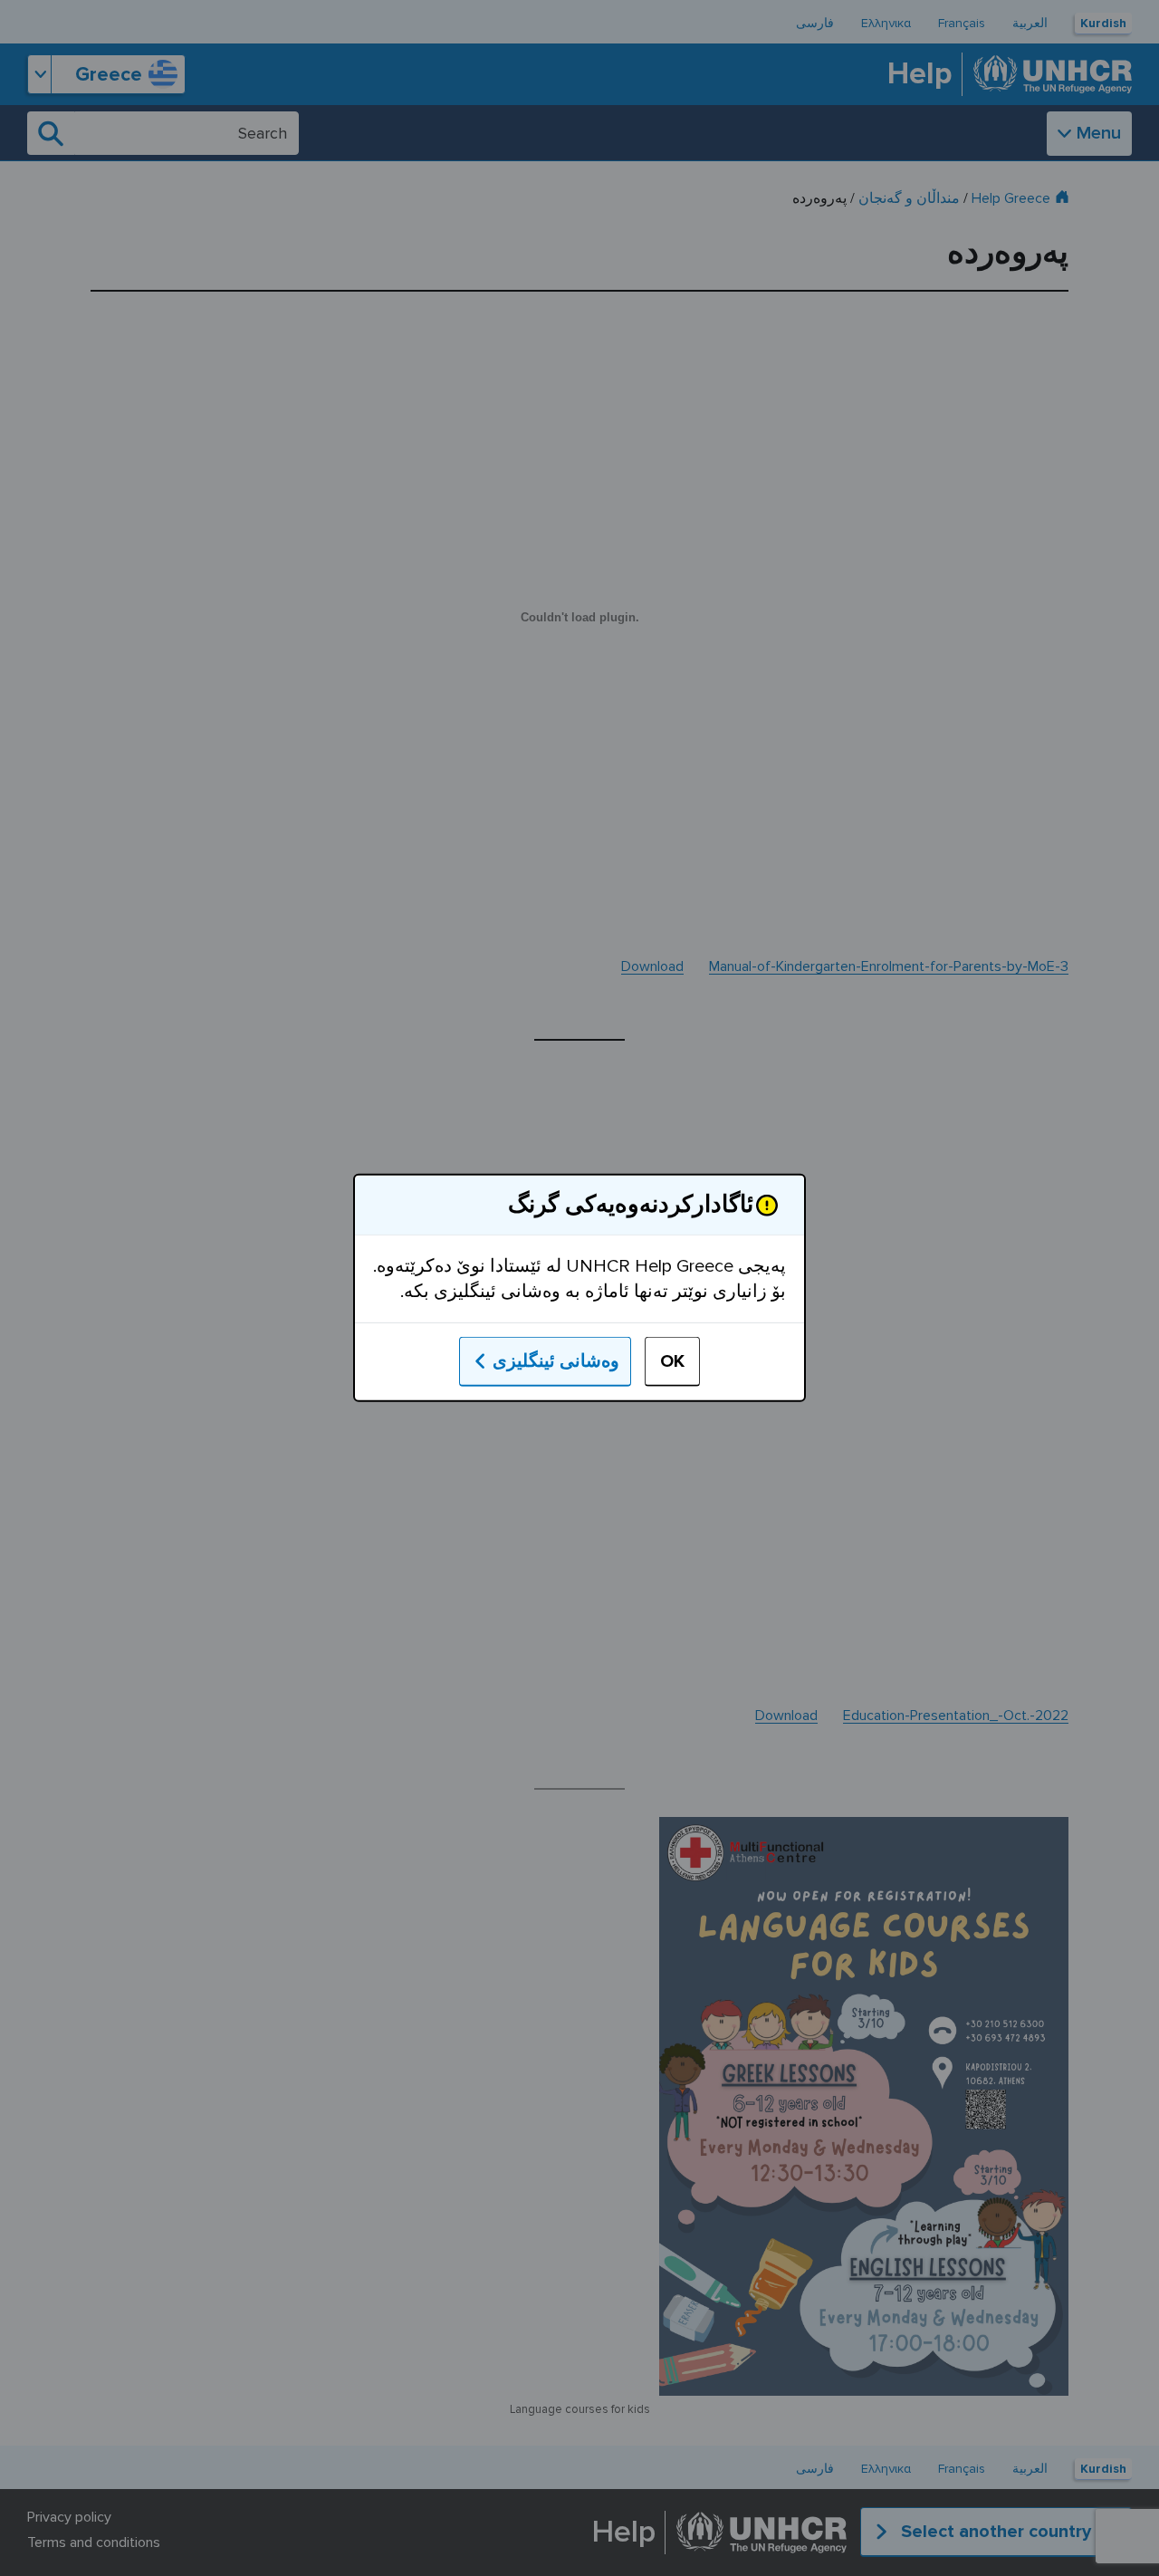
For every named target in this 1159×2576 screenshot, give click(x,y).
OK (672, 1361)
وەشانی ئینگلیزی (556, 1361)
